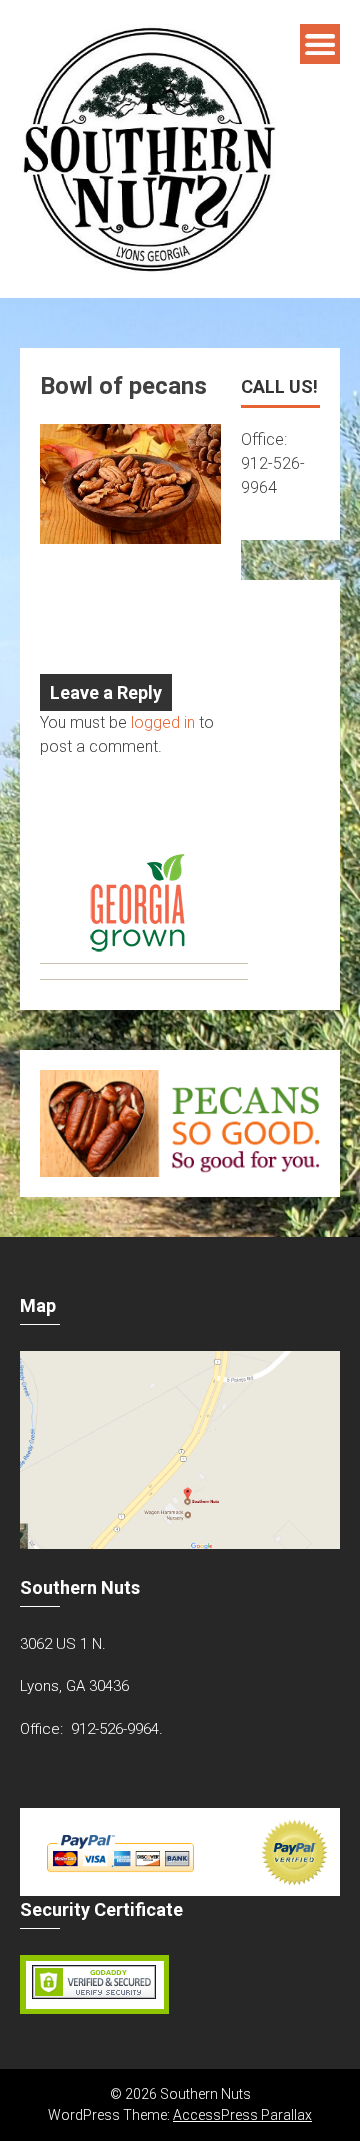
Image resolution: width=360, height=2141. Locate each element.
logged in (163, 722)
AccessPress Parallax (242, 2115)
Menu (320, 44)
